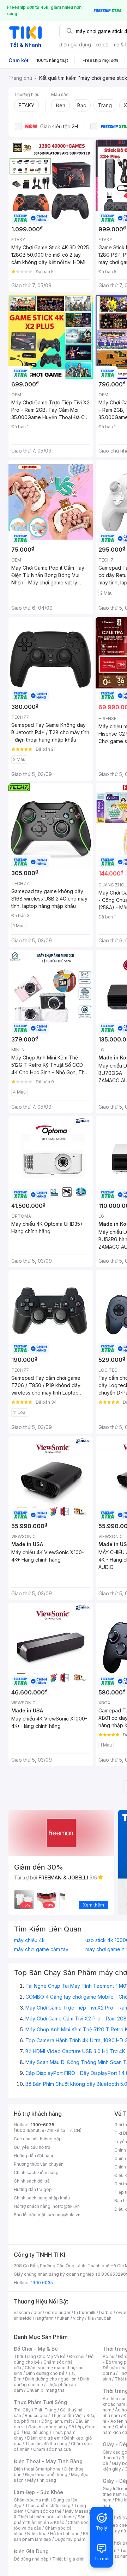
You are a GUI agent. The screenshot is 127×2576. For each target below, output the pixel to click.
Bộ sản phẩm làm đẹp (51, 2536)
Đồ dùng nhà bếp (31, 2559)
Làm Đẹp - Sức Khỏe (38, 2492)
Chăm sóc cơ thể (44, 2511)
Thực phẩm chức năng (48, 2505)
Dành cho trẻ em (44, 2438)
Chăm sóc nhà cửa (52, 2449)
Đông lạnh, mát (57, 2421)
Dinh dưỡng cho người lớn (51, 2379)
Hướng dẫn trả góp (33, 2189)
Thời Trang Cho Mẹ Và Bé (40, 2356)
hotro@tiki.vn (66, 2206)
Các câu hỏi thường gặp (38, 2139)
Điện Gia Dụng (31, 2551)
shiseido (23, 2318)
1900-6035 (43, 2125)
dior (38, 2312)
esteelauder (58, 2312)
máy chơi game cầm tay (41, 1949)
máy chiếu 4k (29, 1940)
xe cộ (102, 44)
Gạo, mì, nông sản (47, 2427)
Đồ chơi (77, 2356)
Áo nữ (108, 2356)
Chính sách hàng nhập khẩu (42, 2198)
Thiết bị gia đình (68, 2559)
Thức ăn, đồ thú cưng (46, 2444)
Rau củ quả (36, 2415)
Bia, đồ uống (36, 2432)
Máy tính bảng (42, 2480)
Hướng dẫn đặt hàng (34, 2156)
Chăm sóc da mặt (32, 2500)
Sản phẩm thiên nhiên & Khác (50, 2520)
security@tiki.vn (64, 2215)
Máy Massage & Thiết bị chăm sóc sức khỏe (54, 2514)
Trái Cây (22, 2410)
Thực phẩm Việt (67, 2415)
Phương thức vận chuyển (39, 2164)
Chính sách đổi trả (32, 2181)
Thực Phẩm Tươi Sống (40, 2402)
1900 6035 (42, 2283)
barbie (106, 2312)
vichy (78, 2318)
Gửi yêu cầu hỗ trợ (32, 2147)
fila (91, 2318)
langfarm (44, 2318)
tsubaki (105, 2318)
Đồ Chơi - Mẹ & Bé (36, 2349)
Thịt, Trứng (45, 2410)
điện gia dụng (75, 44)
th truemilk (85, 2312)
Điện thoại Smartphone (37, 2469)
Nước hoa (37, 2534)
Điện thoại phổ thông (46, 2475)
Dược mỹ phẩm (70, 2539)
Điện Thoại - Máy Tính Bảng (48, 2461)
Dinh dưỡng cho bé (45, 2373)
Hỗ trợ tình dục (65, 2534)
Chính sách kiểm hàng (36, 2173)
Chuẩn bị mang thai (46, 2390)
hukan (63, 2318)
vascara (22, 2312)
